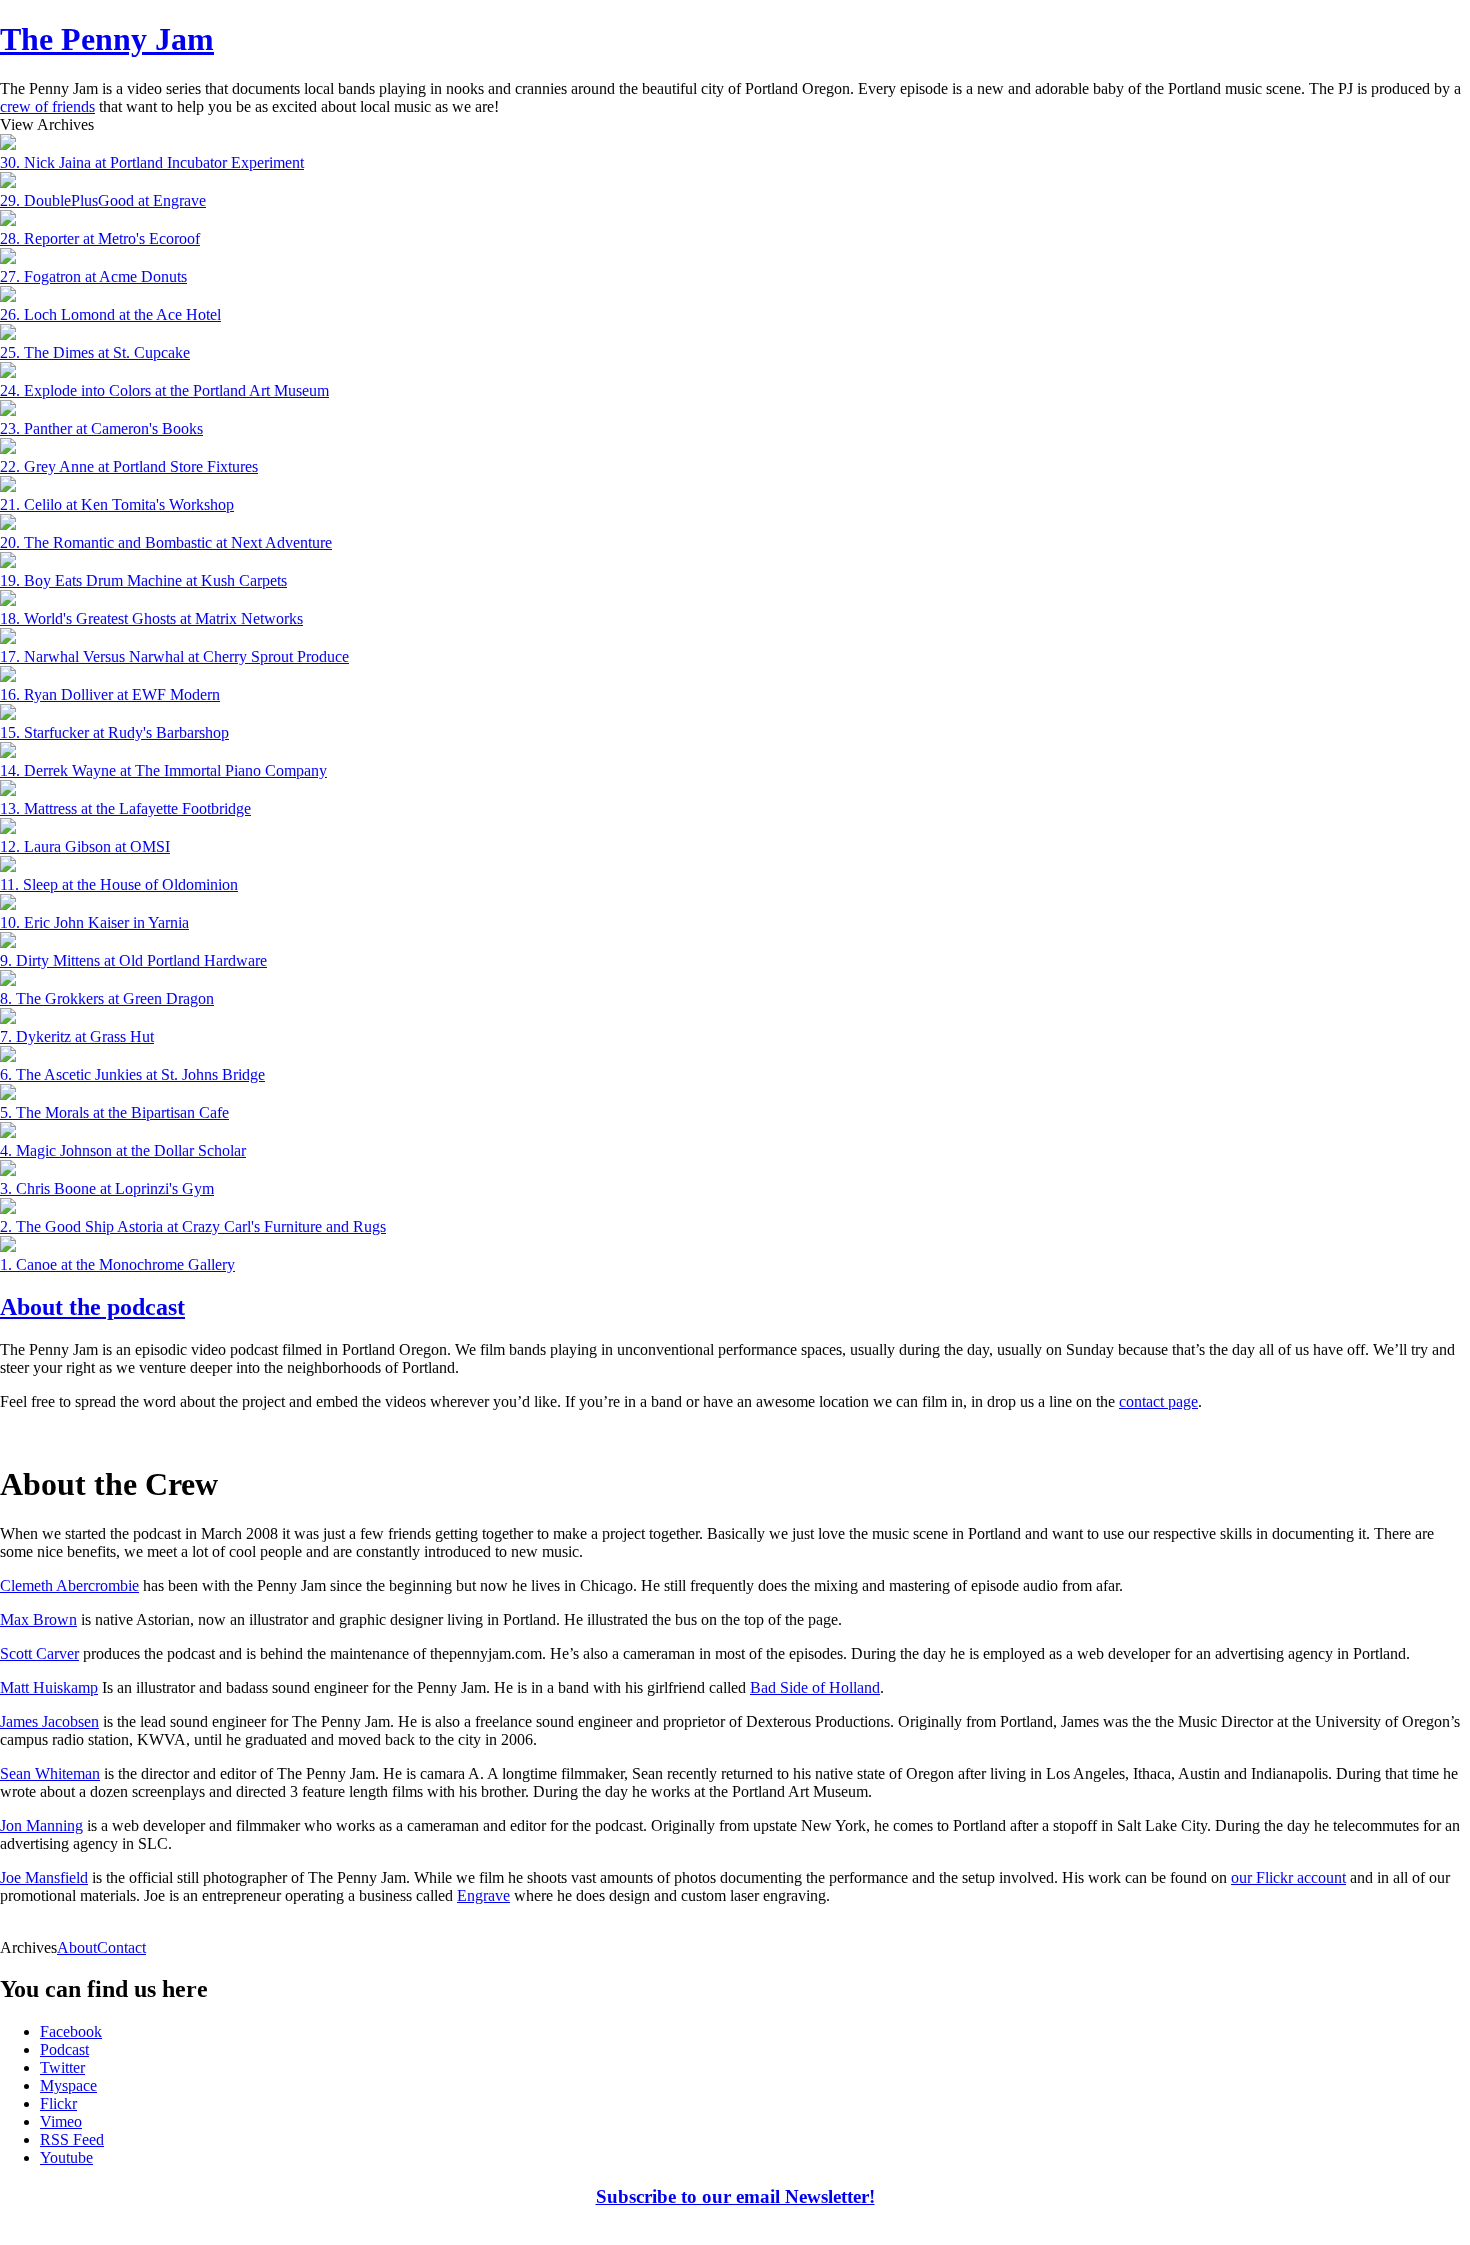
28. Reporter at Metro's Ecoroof (100, 238)
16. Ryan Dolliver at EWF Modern (110, 694)
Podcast (64, 2049)
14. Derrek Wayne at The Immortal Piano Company (163, 770)
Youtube (66, 2157)
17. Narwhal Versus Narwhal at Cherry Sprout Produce (174, 656)
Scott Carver (39, 1653)
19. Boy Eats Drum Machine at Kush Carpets (143, 580)
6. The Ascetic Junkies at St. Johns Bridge (132, 1074)
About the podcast (92, 1307)
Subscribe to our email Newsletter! (735, 2196)
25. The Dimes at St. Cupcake (95, 352)
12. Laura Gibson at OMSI (85, 846)
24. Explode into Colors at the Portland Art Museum (164, 390)
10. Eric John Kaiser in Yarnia (94, 922)
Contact (121, 1947)
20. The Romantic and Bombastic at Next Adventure (166, 542)
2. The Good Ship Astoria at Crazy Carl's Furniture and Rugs (193, 1226)
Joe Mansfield (44, 1877)
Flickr (58, 2103)
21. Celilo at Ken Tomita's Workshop (117, 504)
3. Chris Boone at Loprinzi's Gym (107, 1188)
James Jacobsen (49, 1721)
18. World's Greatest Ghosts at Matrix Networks (151, 618)
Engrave (483, 1895)
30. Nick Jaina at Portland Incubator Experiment (152, 162)
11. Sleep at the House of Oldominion (119, 884)
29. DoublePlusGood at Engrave (103, 200)
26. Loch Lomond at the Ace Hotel (110, 314)
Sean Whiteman (50, 1773)
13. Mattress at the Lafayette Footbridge (125, 808)
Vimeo (61, 2121)
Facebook (71, 2031)
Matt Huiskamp (49, 1687)
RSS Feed (72, 2139)
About (77, 1947)
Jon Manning (41, 1825)
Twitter (62, 2067)
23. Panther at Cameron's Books (101, 428)
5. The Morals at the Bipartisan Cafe (114, 1112)
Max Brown (38, 1619)
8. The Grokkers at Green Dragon (107, 998)
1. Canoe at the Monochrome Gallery (117, 1264)
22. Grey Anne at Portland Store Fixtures (129, 466)
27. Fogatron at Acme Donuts (93, 276)
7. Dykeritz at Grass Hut (77, 1036)
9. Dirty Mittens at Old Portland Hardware (133, 960)
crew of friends (47, 106)
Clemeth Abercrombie (69, 1585)
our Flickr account (1288, 1877)
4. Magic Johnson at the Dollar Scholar (123, 1150)
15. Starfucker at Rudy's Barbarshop (114, 732)
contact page (1158, 1401)
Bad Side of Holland (815, 1687)
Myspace (68, 2085)
